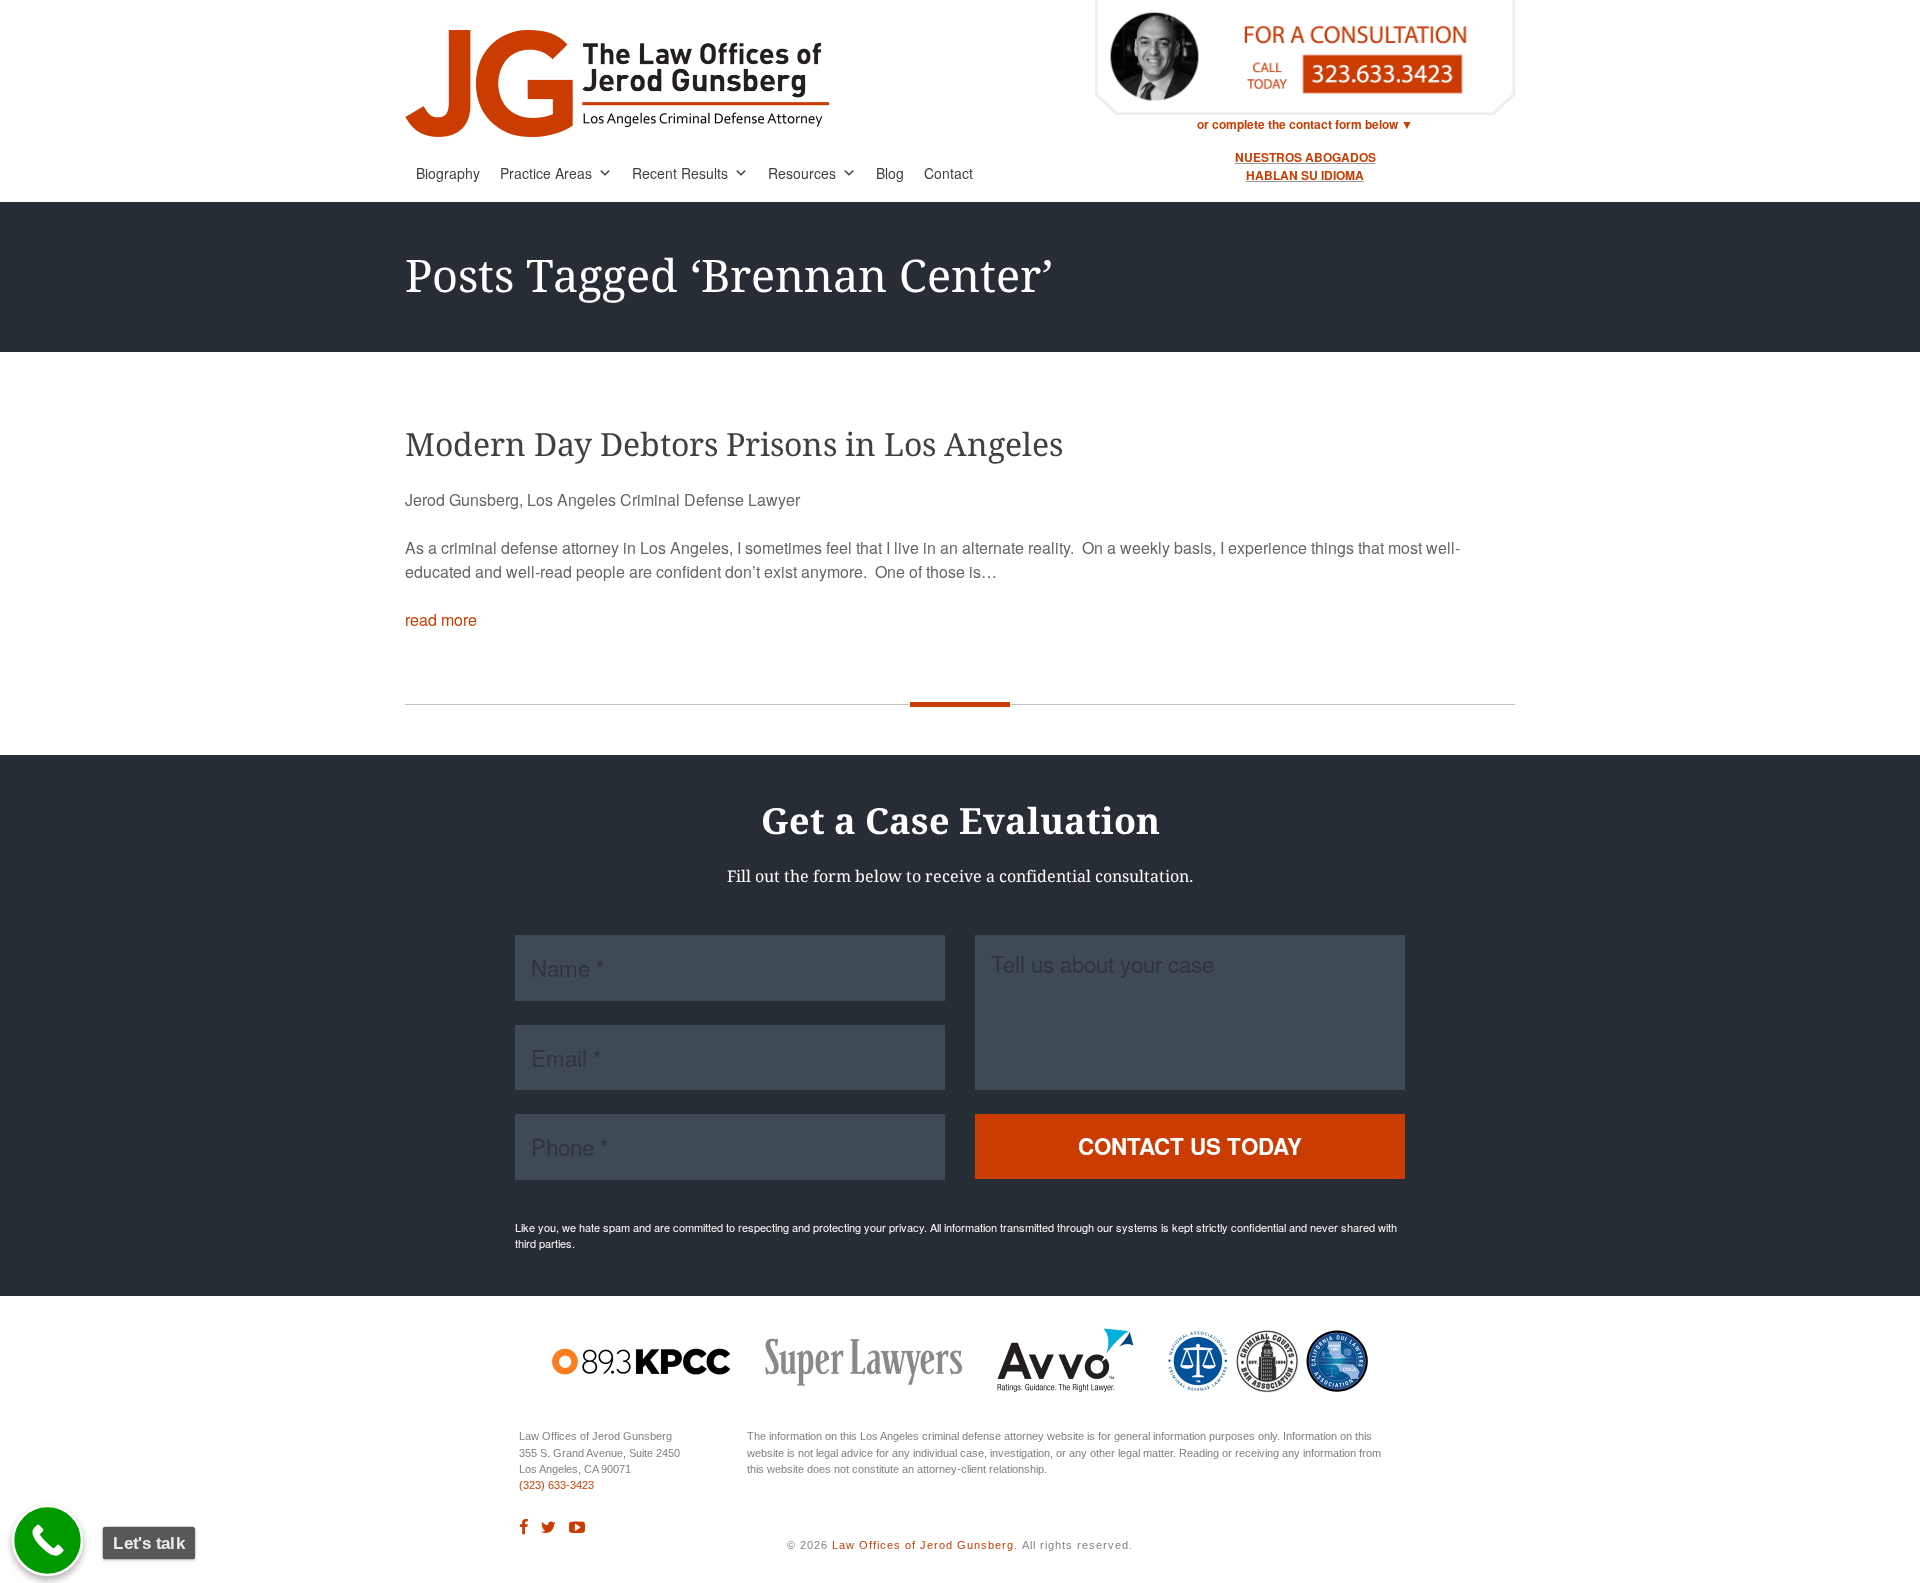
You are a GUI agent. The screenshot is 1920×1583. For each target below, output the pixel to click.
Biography (448, 173)
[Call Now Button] (48, 1541)
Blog (890, 173)
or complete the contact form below (1297, 124)
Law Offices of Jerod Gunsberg (923, 1545)
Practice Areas (546, 173)
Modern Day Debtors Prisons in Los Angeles (734, 445)
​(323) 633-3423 (556, 1485)
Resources (802, 173)
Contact (948, 173)
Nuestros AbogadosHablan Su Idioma (1305, 166)
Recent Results (680, 173)
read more (441, 619)
